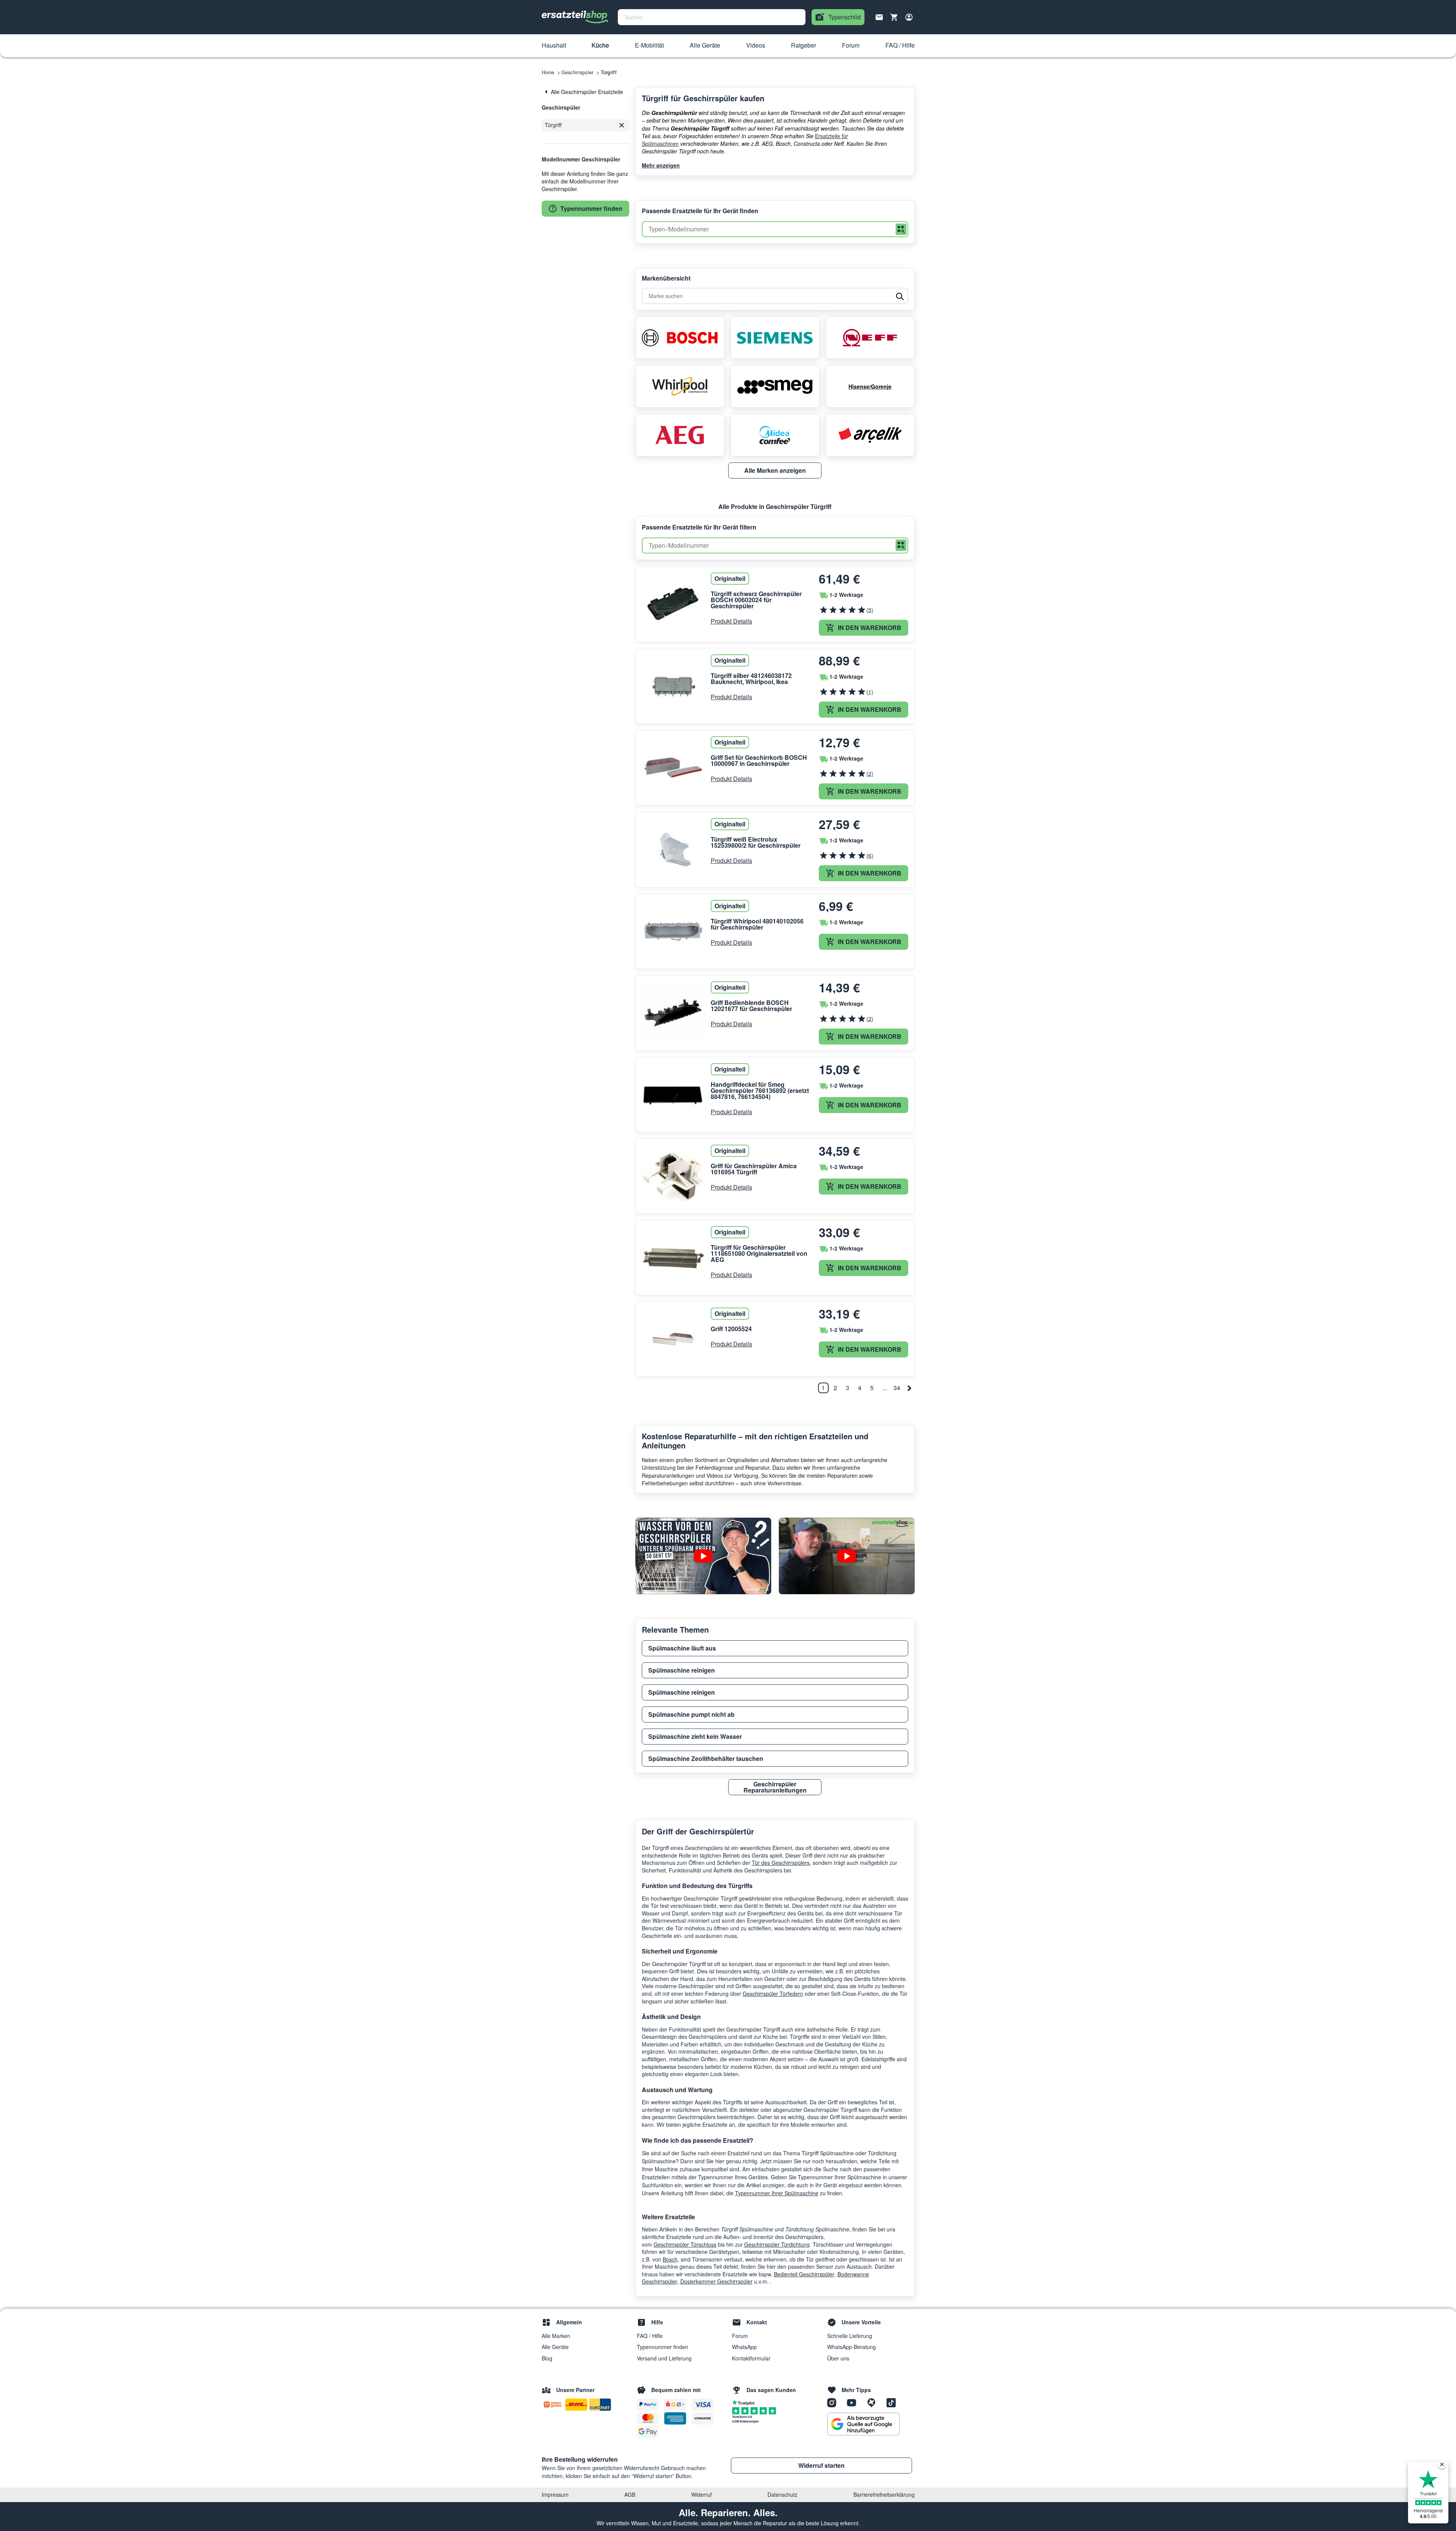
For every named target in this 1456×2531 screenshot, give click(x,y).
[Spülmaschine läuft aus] (703, 1556)
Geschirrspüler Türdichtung (777, 2244)
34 (897, 1388)
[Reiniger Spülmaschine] (847, 1556)
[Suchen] (901, 229)
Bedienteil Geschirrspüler (804, 2274)
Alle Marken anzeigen (775, 470)
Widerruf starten (821, 2465)
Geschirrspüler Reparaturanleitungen (775, 1787)
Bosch (670, 2259)
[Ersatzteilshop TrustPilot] (745, 2402)
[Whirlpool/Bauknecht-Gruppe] (680, 386)
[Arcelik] (870, 435)
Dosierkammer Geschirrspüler (716, 2281)
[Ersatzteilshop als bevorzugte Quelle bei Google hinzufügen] (863, 2424)
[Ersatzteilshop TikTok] (893, 2402)
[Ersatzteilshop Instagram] (834, 2402)
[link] (585, 92)
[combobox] (712, 17)
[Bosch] (680, 338)
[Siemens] (775, 338)
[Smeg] (775, 386)
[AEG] (680, 435)
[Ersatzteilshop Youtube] (854, 2402)
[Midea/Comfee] (775, 435)
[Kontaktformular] (879, 16)
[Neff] (870, 338)
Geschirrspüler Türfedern (773, 1994)
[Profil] (909, 17)
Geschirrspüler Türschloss (685, 2244)
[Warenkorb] (894, 17)
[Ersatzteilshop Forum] (874, 2402)
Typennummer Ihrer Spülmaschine (777, 2193)
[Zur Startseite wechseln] (575, 17)
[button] (554, 46)
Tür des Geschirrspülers (781, 1863)
